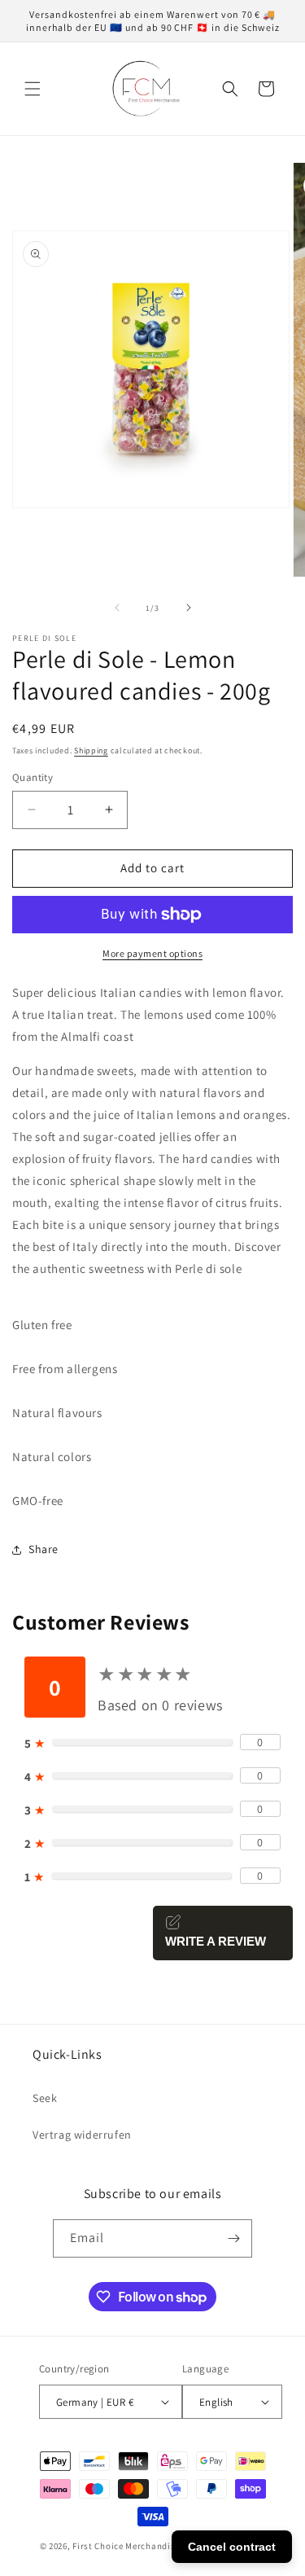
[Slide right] (189, 608)
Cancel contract (232, 2547)
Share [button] (44, 1549)
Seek (45, 2098)
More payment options (152, 953)
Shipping (91, 750)
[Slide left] (117, 608)
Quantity (33, 777)
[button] (33, 89)
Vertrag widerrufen (82, 2135)
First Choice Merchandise (126, 2546)
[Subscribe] (233, 2238)
